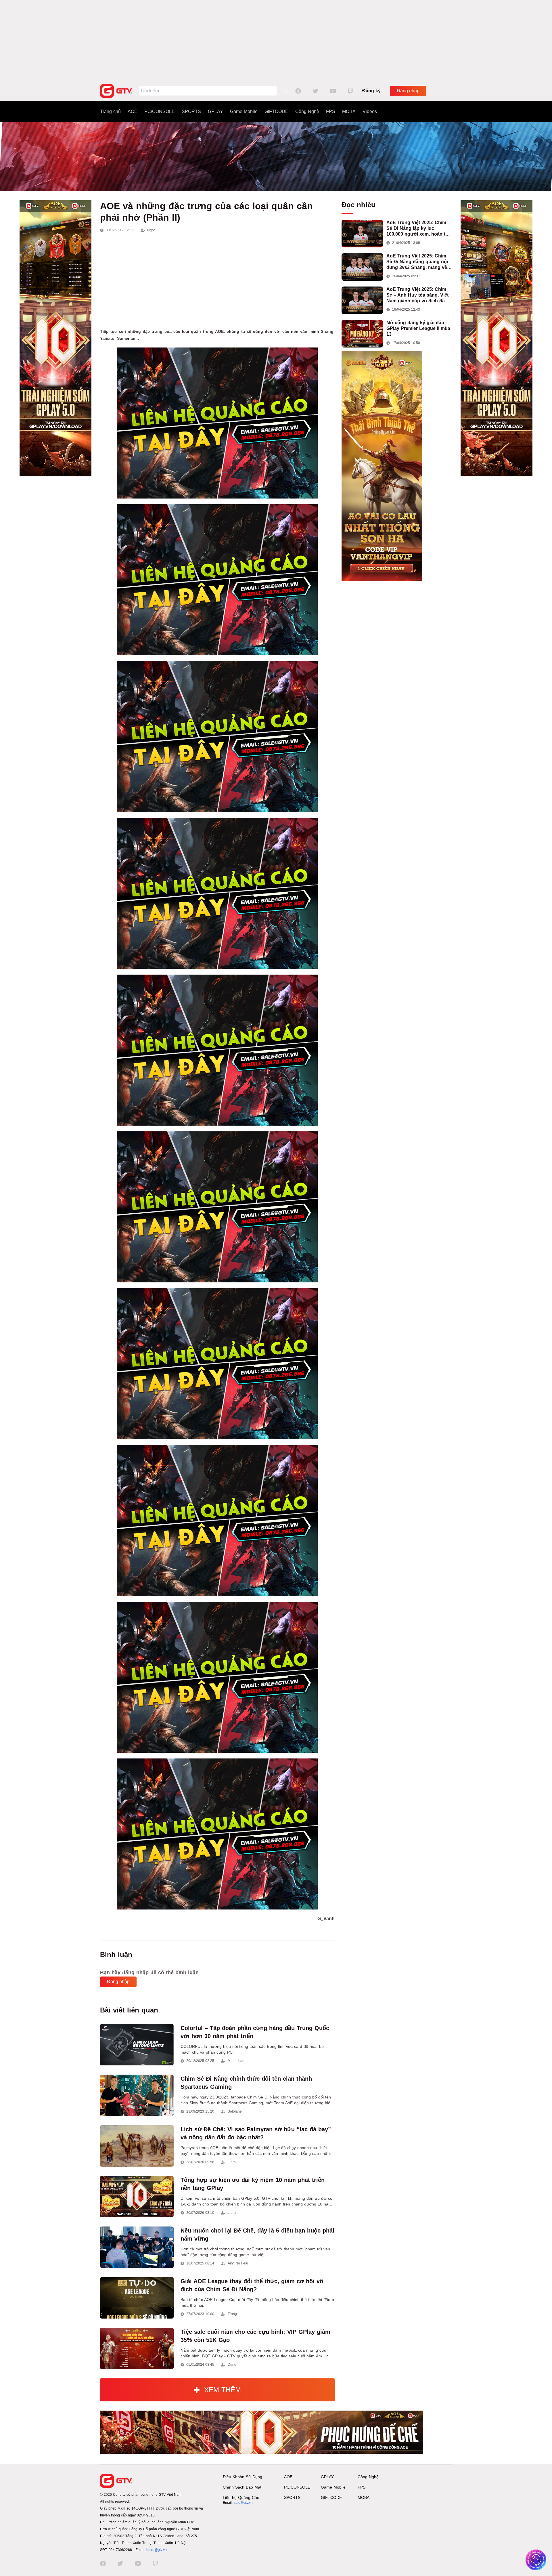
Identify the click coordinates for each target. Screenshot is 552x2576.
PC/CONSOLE (160, 111)
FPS (331, 111)
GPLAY (215, 111)
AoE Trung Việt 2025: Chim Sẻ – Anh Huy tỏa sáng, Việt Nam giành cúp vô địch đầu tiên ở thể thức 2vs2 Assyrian (419, 295)
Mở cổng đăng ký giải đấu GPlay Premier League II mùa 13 (418, 328)
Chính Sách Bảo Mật (242, 2487)
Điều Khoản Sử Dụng (243, 2477)
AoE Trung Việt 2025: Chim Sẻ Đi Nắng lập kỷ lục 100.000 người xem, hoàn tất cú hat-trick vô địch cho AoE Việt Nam (418, 229)
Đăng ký (371, 91)
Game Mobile (244, 111)
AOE (133, 111)
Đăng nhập (408, 91)
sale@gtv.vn (243, 2503)
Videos (370, 111)
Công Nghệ (307, 111)
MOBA (349, 111)
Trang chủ (110, 111)
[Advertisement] (276, 40)
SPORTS (191, 111)
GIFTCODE (276, 111)
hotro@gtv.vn (157, 2550)
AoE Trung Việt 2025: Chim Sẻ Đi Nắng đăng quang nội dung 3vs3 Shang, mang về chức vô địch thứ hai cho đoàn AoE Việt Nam (417, 262)
